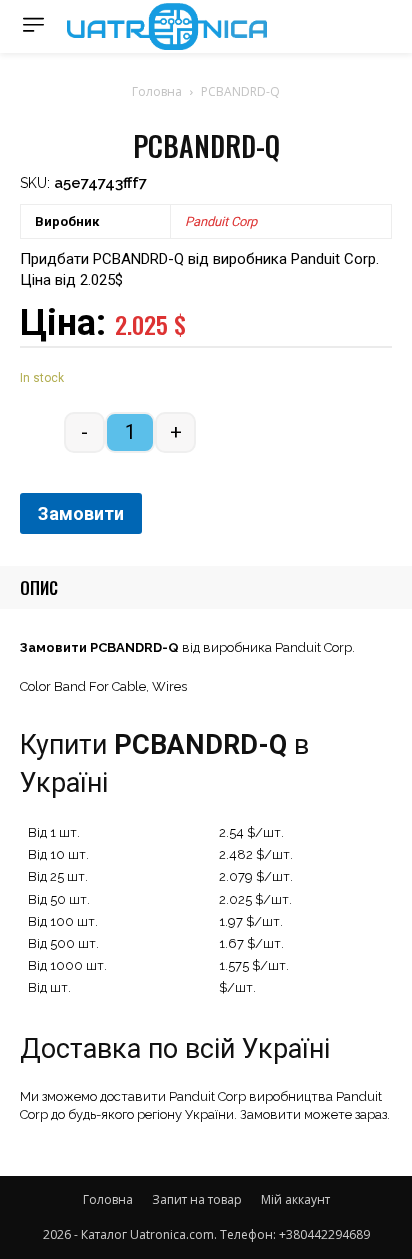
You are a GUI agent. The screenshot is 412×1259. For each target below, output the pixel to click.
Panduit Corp (221, 221)
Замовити (81, 513)
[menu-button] (33, 24)
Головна (157, 91)
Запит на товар (197, 1199)
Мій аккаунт (295, 1199)
